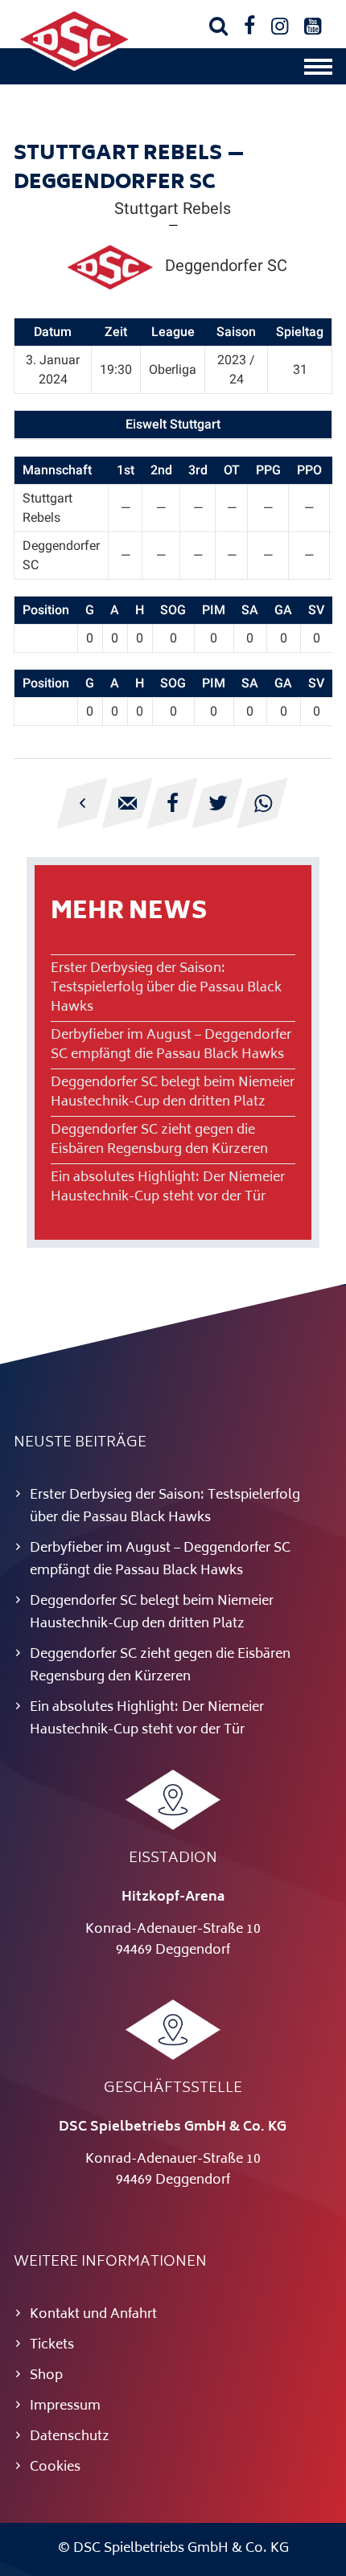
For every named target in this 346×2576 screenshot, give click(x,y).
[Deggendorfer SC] (74, 68)
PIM (214, 610)
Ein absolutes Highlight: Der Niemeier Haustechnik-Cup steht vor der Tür (168, 1188)
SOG (173, 610)
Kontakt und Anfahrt (93, 2315)
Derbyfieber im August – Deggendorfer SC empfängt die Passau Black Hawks (171, 1045)
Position (46, 610)
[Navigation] (318, 71)
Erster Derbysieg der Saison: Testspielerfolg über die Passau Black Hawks (166, 988)
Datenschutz (70, 2437)
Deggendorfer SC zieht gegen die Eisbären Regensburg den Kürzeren (159, 1140)
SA (250, 610)
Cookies (55, 2467)
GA (283, 610)
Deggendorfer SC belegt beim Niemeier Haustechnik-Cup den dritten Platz (173, 1093)
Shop (46, 2376)
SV (316, 610)
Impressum (65, 2406)
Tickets (52, 2345)
